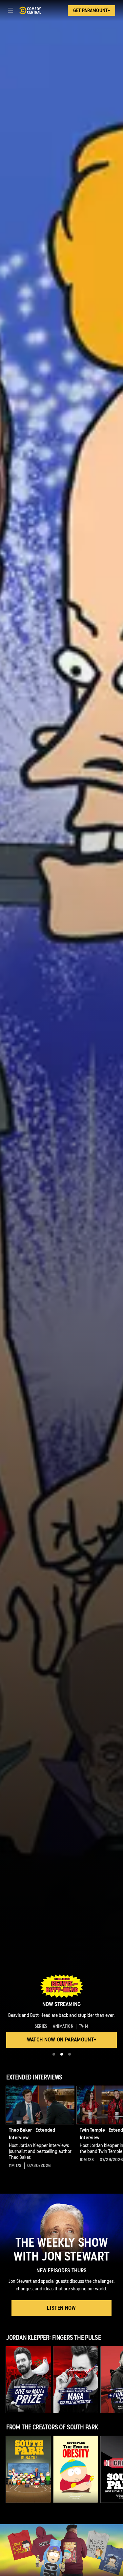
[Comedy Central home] (30, 10)
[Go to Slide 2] (62, 2054)
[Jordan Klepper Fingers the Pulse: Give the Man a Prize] (29, 2379)
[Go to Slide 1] (54, 2054)
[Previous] (3, 2129)
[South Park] (29, 2469)
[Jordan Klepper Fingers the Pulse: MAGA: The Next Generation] (76, 2379)
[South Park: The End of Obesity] (76, 2469)
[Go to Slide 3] (70, 2054)
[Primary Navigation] (10, 10)
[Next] (120, 2129)
